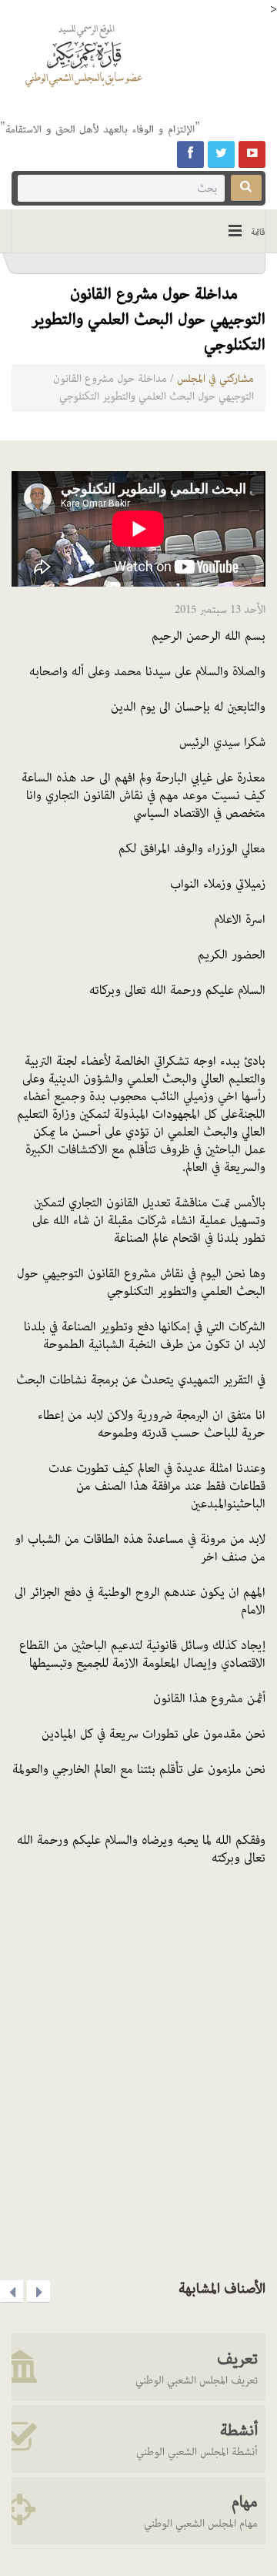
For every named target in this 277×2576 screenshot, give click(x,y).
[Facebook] (190, 154)
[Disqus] (138, 2067)
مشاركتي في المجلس (215, 379)
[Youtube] (252, 154)
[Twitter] (221, 154)
